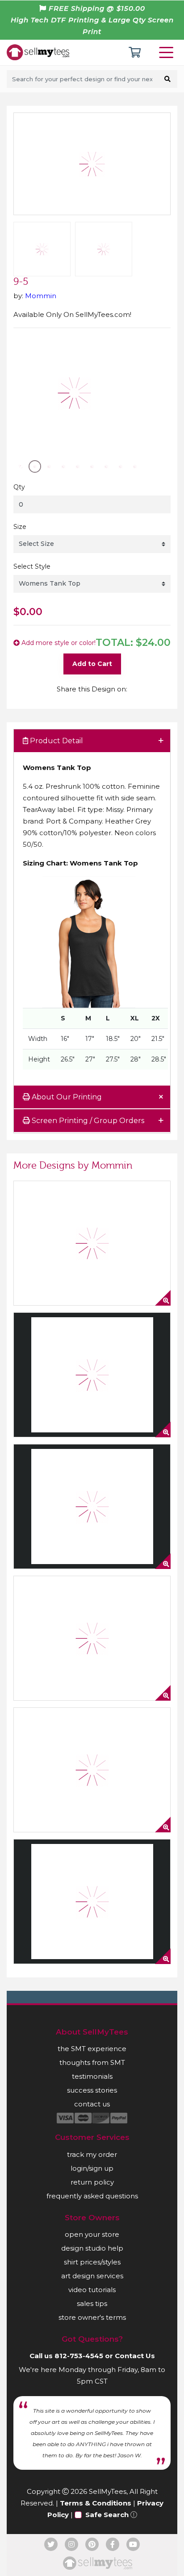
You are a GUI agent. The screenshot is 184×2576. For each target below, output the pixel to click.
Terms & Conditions (96, 2503)
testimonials (92, 2076)
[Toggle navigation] (168, 52)
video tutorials (92, 2290)
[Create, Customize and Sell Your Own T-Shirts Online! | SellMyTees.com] (38, 52)
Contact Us (135, 2356)
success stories (92, 2090)
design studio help (92, 2248)
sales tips (92, 2303)
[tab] (92, 741)
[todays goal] (92, 1770)
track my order (92, 2154)
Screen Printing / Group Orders (87, 1121)
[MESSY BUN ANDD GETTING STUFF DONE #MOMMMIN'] (92, 1506)
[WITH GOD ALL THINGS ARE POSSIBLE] (92, 1243)
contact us (92, 2104)
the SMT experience (92, 2049)
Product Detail (56, 741)
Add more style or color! (58, 643)
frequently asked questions (92, 2196)
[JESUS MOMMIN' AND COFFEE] (92, 1375)
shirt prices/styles (92, 2262)
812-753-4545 (79, 2356)
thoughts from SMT (92, 2062)
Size (20, 527)
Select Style (32, 566)
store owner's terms (92, 2317)
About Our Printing (66, 1097)
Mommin (41, 296)
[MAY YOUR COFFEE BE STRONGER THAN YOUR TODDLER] (92, 1638)
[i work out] (92, 1902)
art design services (92, 2276)
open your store (92, 2234)
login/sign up (92, 2168)
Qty (19, 487)
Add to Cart (92, 664)
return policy (92, 2182)
